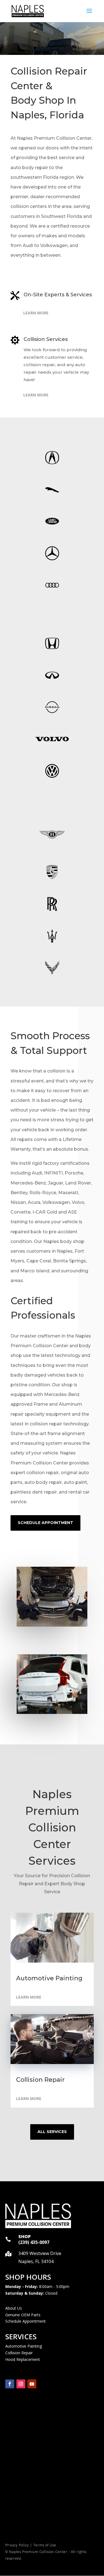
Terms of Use (45, 2545)
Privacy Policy (17, 2545)
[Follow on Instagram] (21, 2384)
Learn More (36, 313)
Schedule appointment (45, 1523)
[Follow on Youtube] (32, 2384)
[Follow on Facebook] (10, 2384)
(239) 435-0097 (34, 2242)
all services (52, 2132)
